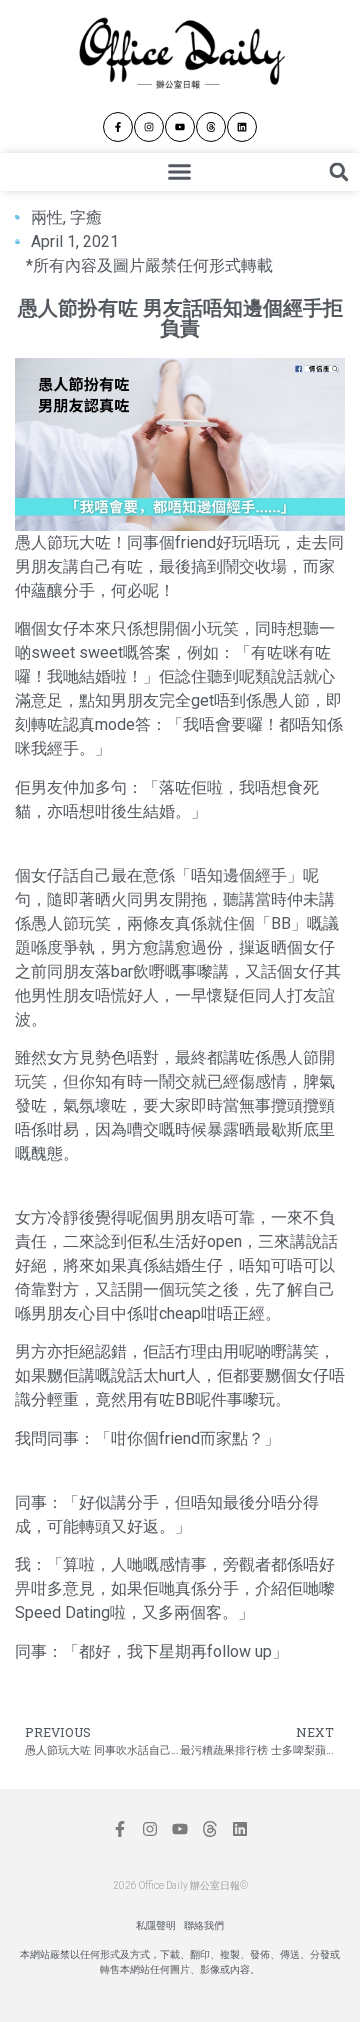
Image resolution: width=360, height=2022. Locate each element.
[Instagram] (149, 127)
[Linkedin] (242, 127)
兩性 (47, 217)
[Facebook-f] (118, 127)
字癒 (86, 217)
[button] (180, 172)
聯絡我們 (204, 1925)
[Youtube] (180, 127)
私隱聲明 (156, 1925)
